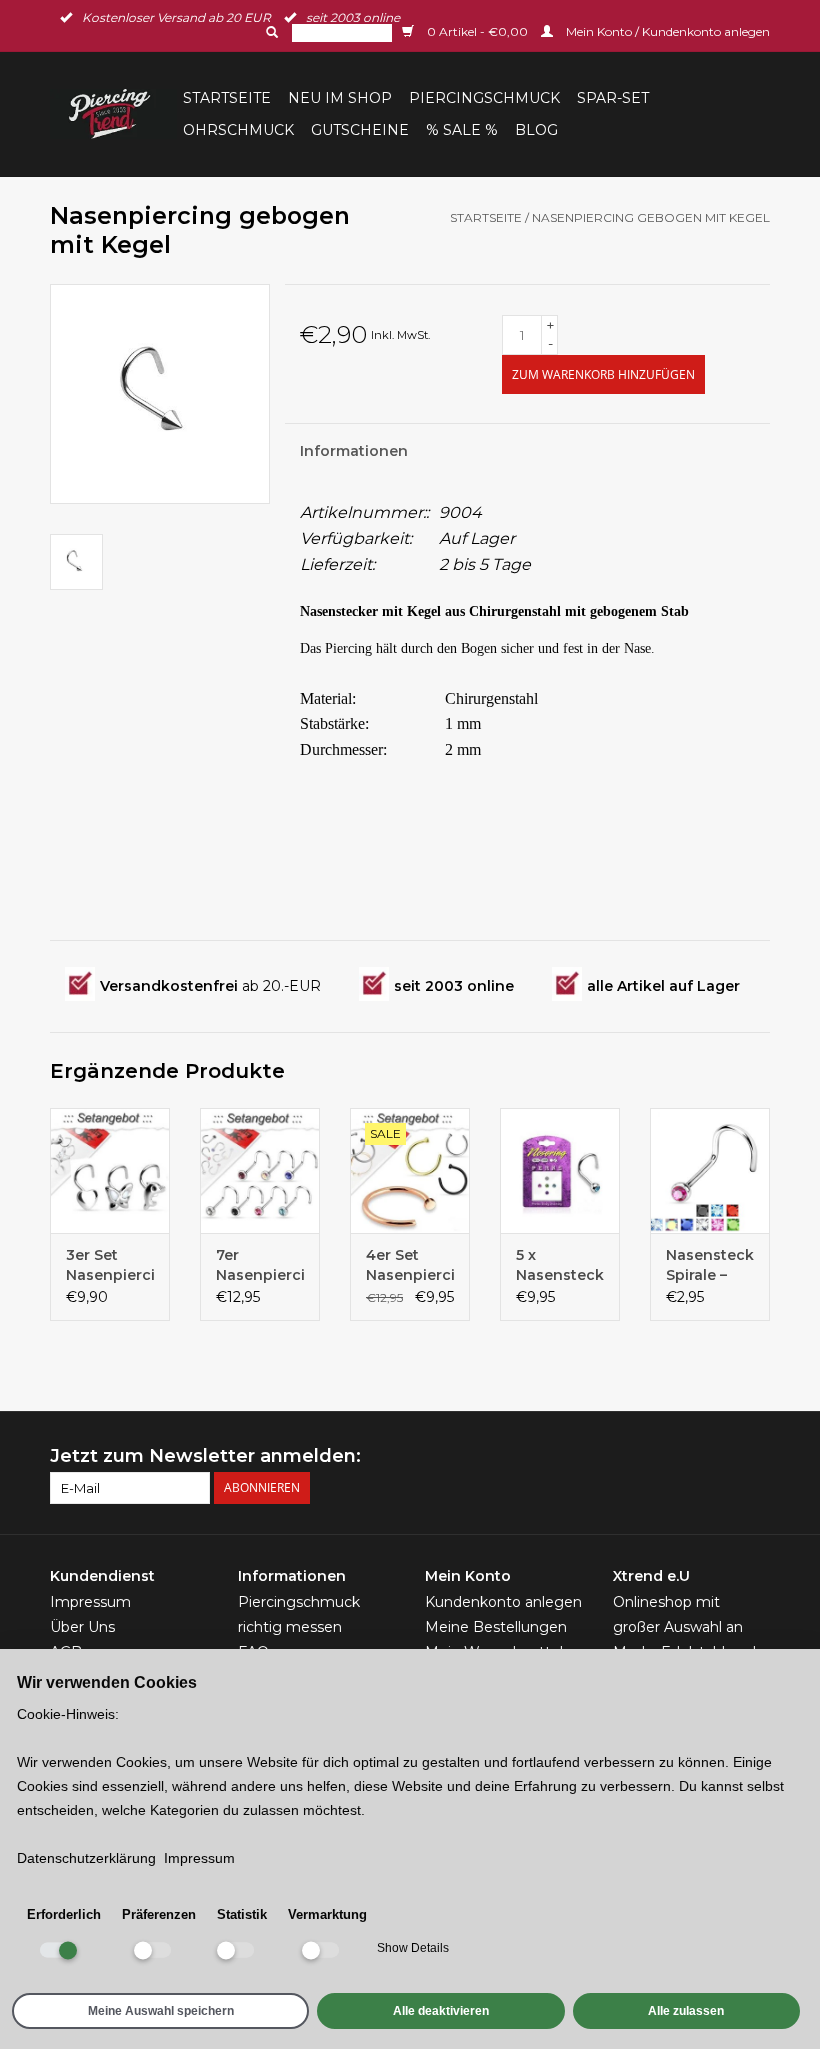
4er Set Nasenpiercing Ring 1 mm (410, 1265)
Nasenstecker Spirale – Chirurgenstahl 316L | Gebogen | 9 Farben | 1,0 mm (710, 1265)
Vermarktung (327, 1914)
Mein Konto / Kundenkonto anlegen (666, 31)
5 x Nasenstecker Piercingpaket (560, 1265)
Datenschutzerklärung (86, 1858)
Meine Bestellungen (496, 1627)
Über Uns (82, 1627)
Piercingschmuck (484, 98)
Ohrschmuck (238, 130)
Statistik (242, 1914)
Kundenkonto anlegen (503, 1602)
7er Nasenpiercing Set (260, 1265)
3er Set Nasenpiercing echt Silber (110, 1265)
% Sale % (462, 130)
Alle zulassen (686, 2011)
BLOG (536, 130)
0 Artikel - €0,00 (477, 31)
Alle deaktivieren (441, 2011)
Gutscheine (360, 130)
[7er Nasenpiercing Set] (260, 1170)
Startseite (227, 98)
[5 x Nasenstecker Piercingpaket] (560, 1170)
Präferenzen (159, 1914)
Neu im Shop (340, 98)
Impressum (90, 1602)
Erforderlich (64, 1914)
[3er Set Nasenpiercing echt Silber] (110, 1170)
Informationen (354, 451)
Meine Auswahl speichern (161, 2011)
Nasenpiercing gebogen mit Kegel (651, 217)
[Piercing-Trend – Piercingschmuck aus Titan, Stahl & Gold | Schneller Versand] (113, 114)
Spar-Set (613, 98)
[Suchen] (270, 32)
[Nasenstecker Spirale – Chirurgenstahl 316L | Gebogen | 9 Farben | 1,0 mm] (710, 1170)
